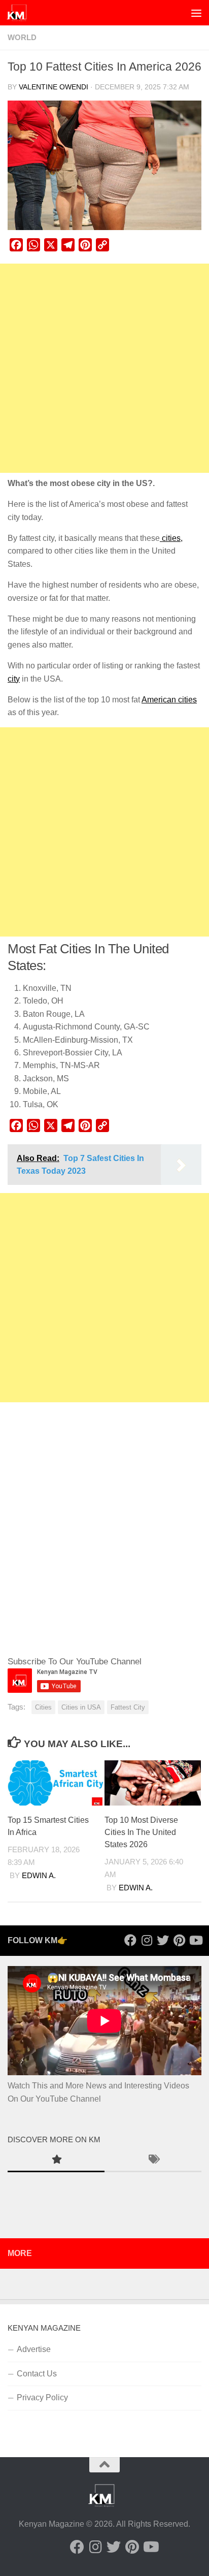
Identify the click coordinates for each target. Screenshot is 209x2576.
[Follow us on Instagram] (147, 1940)
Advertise (34, 2349)
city (14, 679)
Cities (43, 1707)
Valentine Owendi (54, 87)
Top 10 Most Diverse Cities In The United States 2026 (141, 1832)
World (22, 38)
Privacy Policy (42, 2397)
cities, (171, 538)
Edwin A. (39, 1876)
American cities (169, 700)
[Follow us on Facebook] (130, 1940)
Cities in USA (81, 1707)
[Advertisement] (104, 368)
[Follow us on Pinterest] (179, 1940)
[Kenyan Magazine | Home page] (20, 13)
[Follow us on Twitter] (163, 1940)
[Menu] (196, 13)
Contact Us (37, 2374)
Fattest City (128, 1707)
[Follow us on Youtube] (195, 1940)
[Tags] (153, 2161)
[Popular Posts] (56, 2161)
